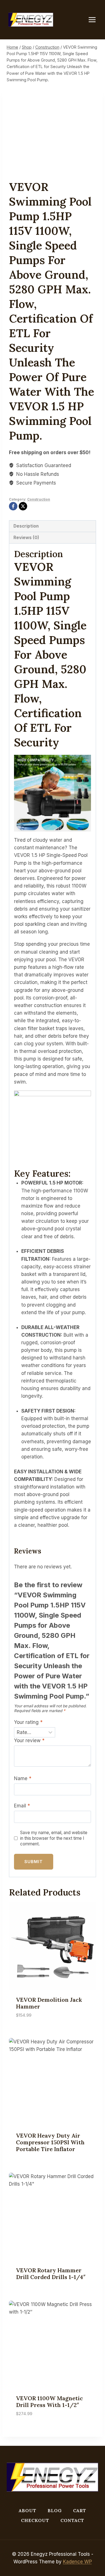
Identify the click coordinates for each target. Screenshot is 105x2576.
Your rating (28, 1722)
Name (23, 1778)
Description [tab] (26, 526)
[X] (23, 506)
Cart (80, 2510)
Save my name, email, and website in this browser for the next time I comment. (54, 1838)
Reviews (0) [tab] (26, 538)
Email (22, 1806)
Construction (39, 499)
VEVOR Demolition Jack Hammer (49, 2003)
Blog (55, 2510)
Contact (72, 2520)
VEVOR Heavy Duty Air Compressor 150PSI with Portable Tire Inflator (50, 2142)
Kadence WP (77, 2562)
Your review (29, 1740)
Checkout (35, 2520)
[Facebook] (13, 506)
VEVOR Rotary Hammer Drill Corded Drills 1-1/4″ (51, 2274)
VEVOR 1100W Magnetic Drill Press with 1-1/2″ (49, 2402)
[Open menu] (95, 20)
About (28, 2510)
